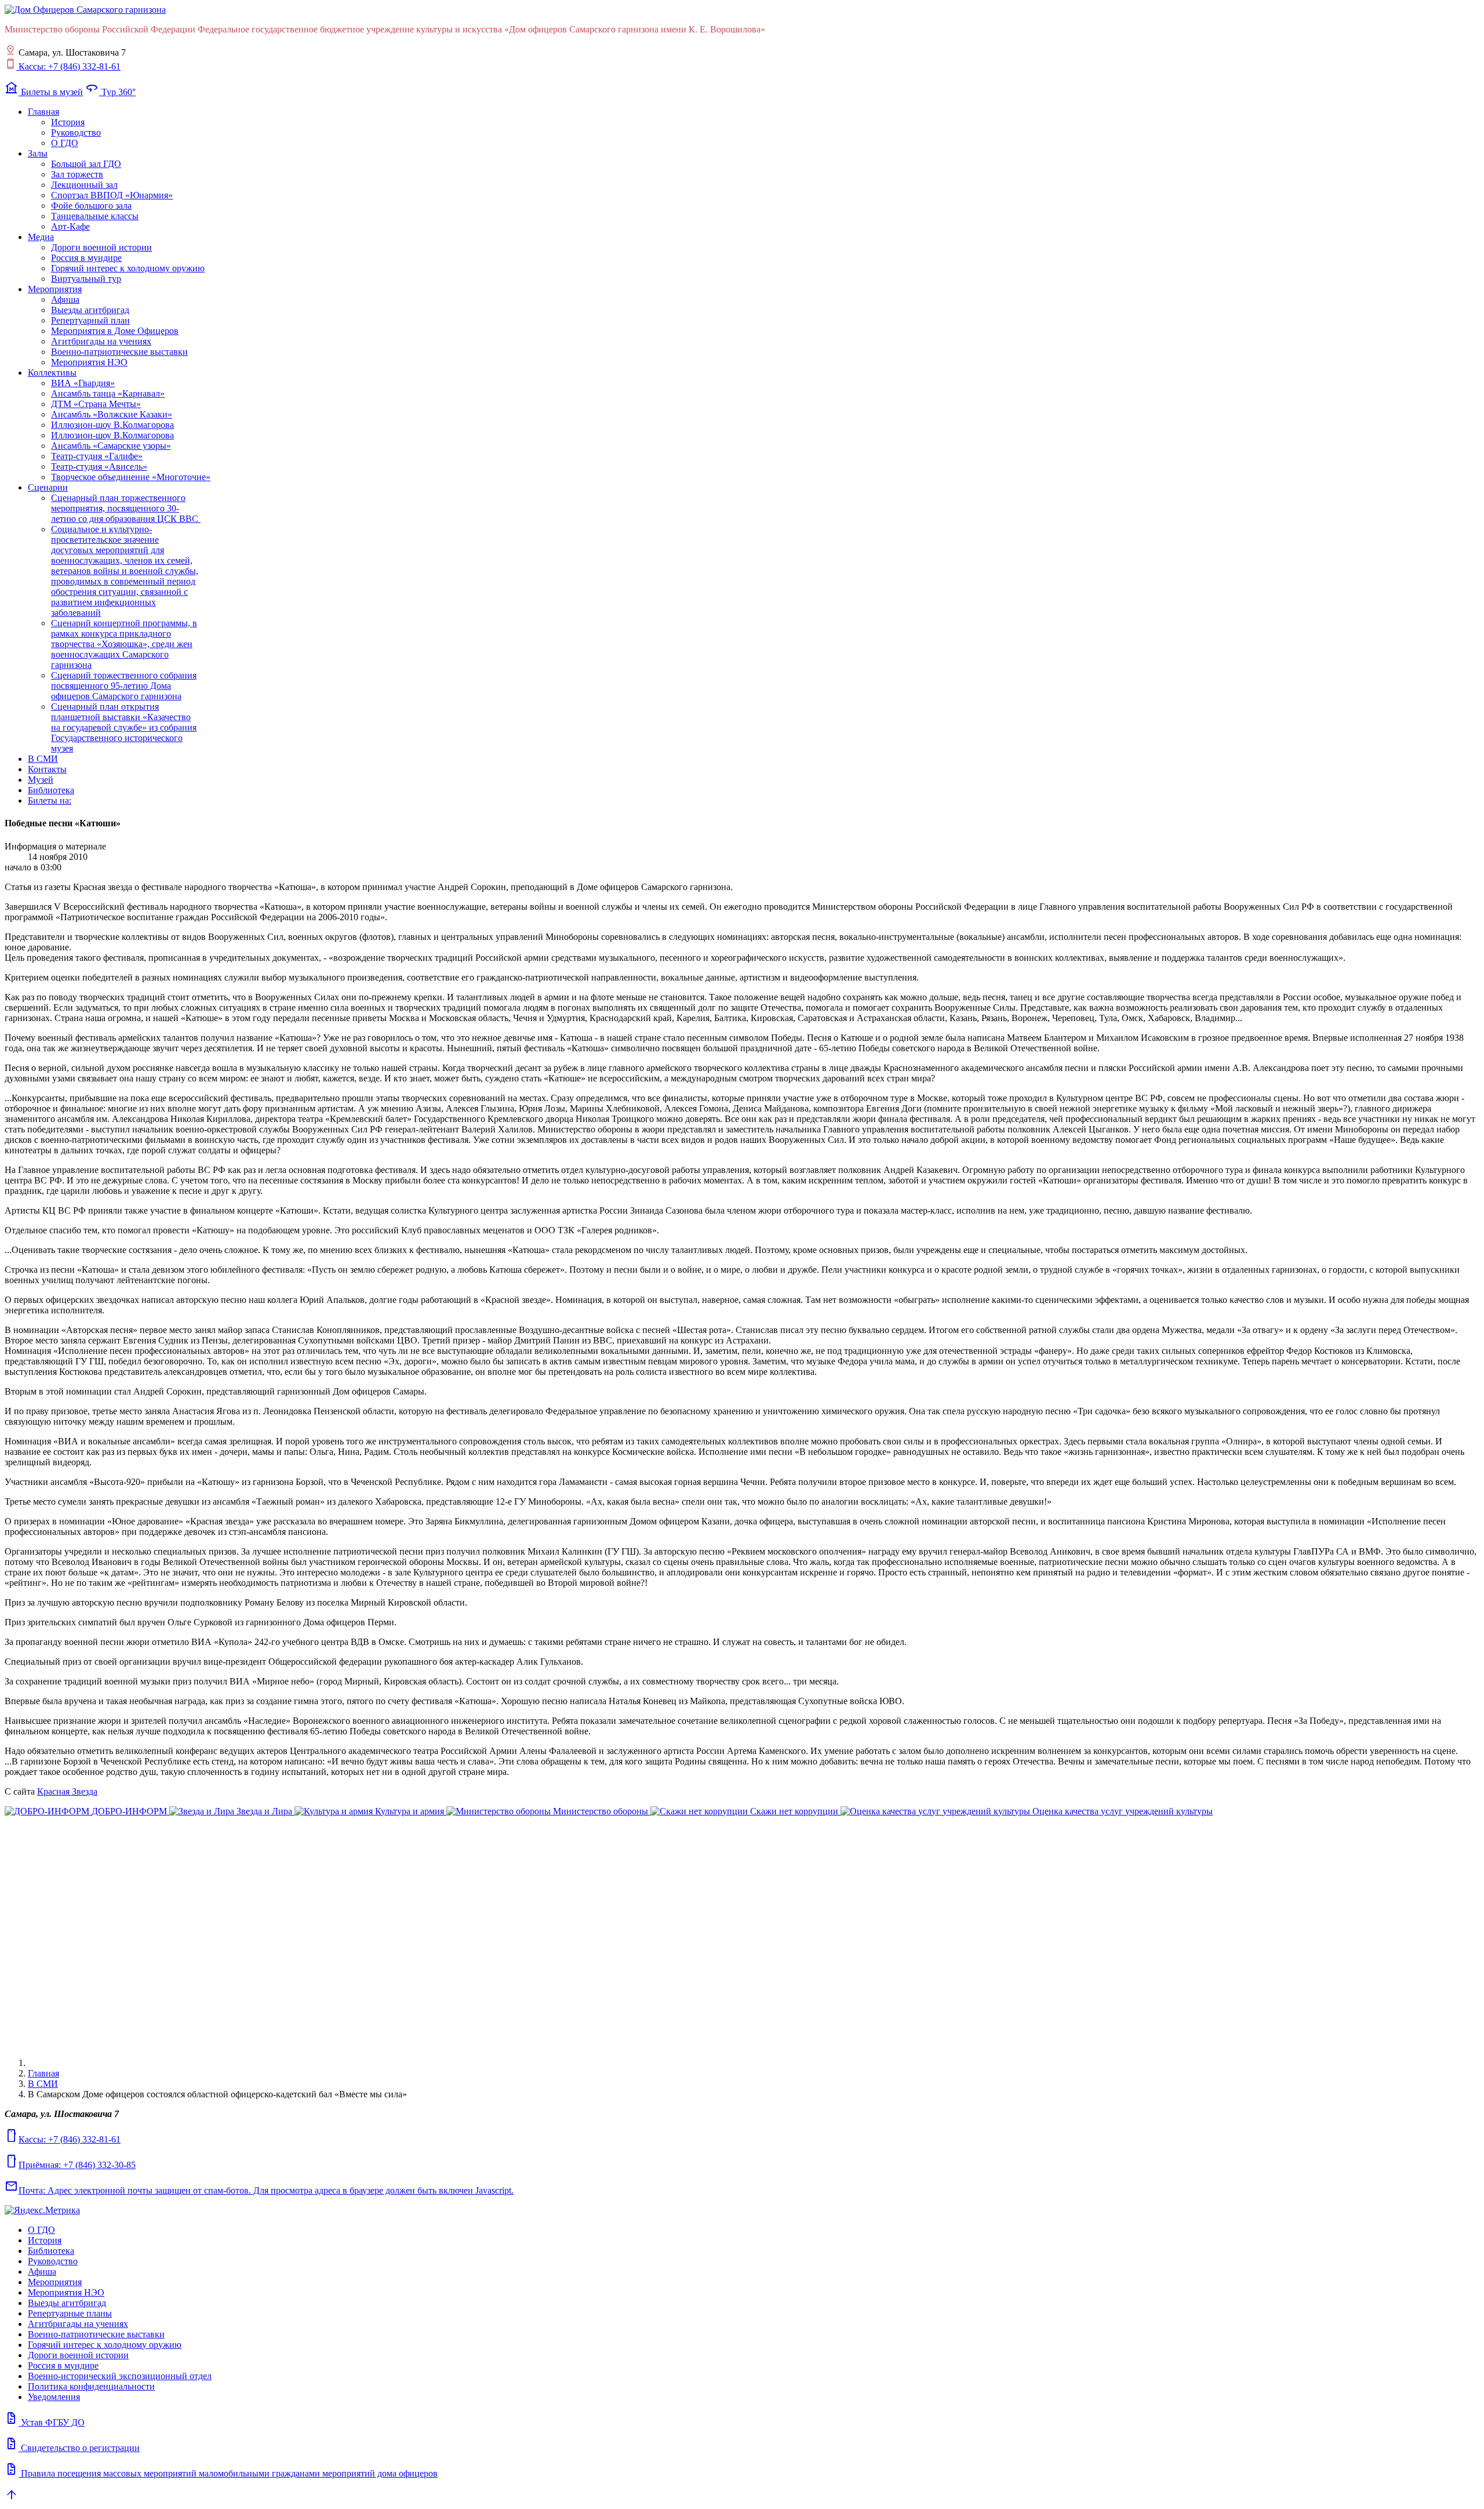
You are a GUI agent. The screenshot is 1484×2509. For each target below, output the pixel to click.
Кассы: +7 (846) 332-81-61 (68, 66)
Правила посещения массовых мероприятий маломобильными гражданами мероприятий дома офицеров (221, 2473)
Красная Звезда (67, 1791)
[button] (43, 112)
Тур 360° (110, 92)
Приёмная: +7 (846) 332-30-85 (70, 2165)
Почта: (259, 2190)
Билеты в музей (44, 92)
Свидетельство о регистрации (72, 2448)
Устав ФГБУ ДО (45, 2422)
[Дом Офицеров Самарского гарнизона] (85, 10)
